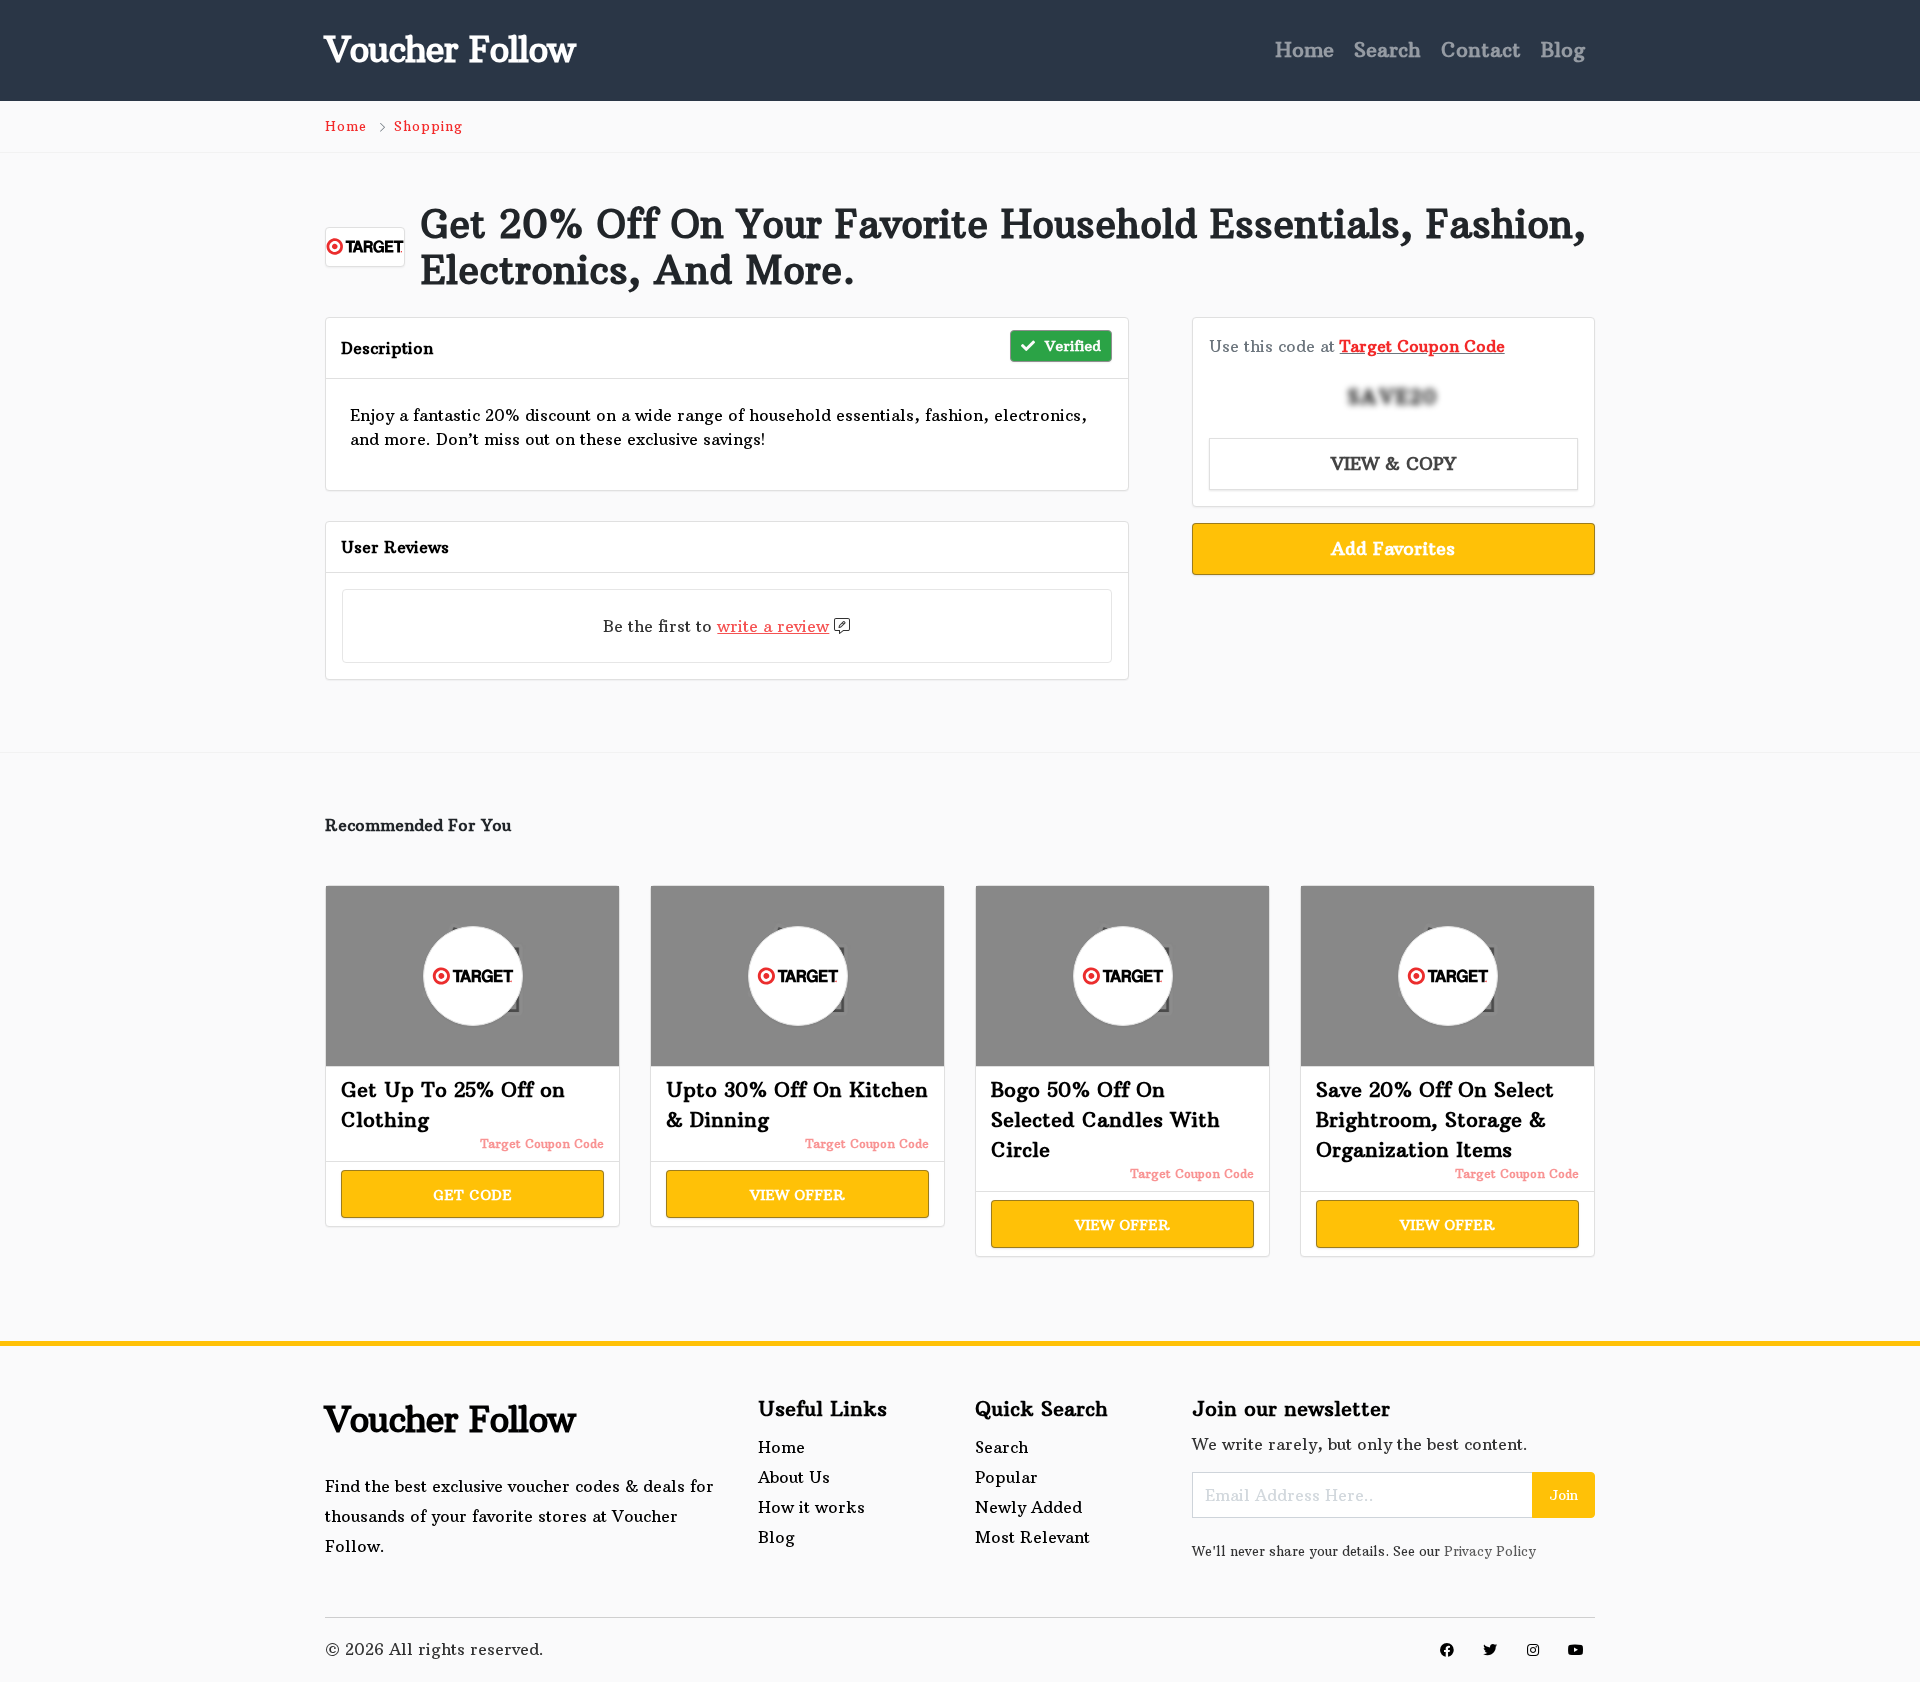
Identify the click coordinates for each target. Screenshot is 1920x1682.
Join (1563, 1495)
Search (1387, 49)
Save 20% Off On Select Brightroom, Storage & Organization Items (1435, 1119)
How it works (811, 1507)
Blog (1563, 49)
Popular (1006, 1477)
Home (1304, 49)
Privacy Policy (1490, 1551)
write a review (773, 626)
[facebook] (1447, 1650)
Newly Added (1028, 1507)
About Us (794, 1477)
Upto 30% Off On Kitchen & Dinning (797, 1104)
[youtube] (1576, 1650)
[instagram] (1533, 1650)
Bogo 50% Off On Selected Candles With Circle (1105, 1119)
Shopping (428, 126)
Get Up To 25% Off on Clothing (453, 1104)
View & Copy (1393, 463)
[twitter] (1490, 1650)
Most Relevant (1032, 1537)
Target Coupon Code (1422, 346)
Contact (1481, 49)
